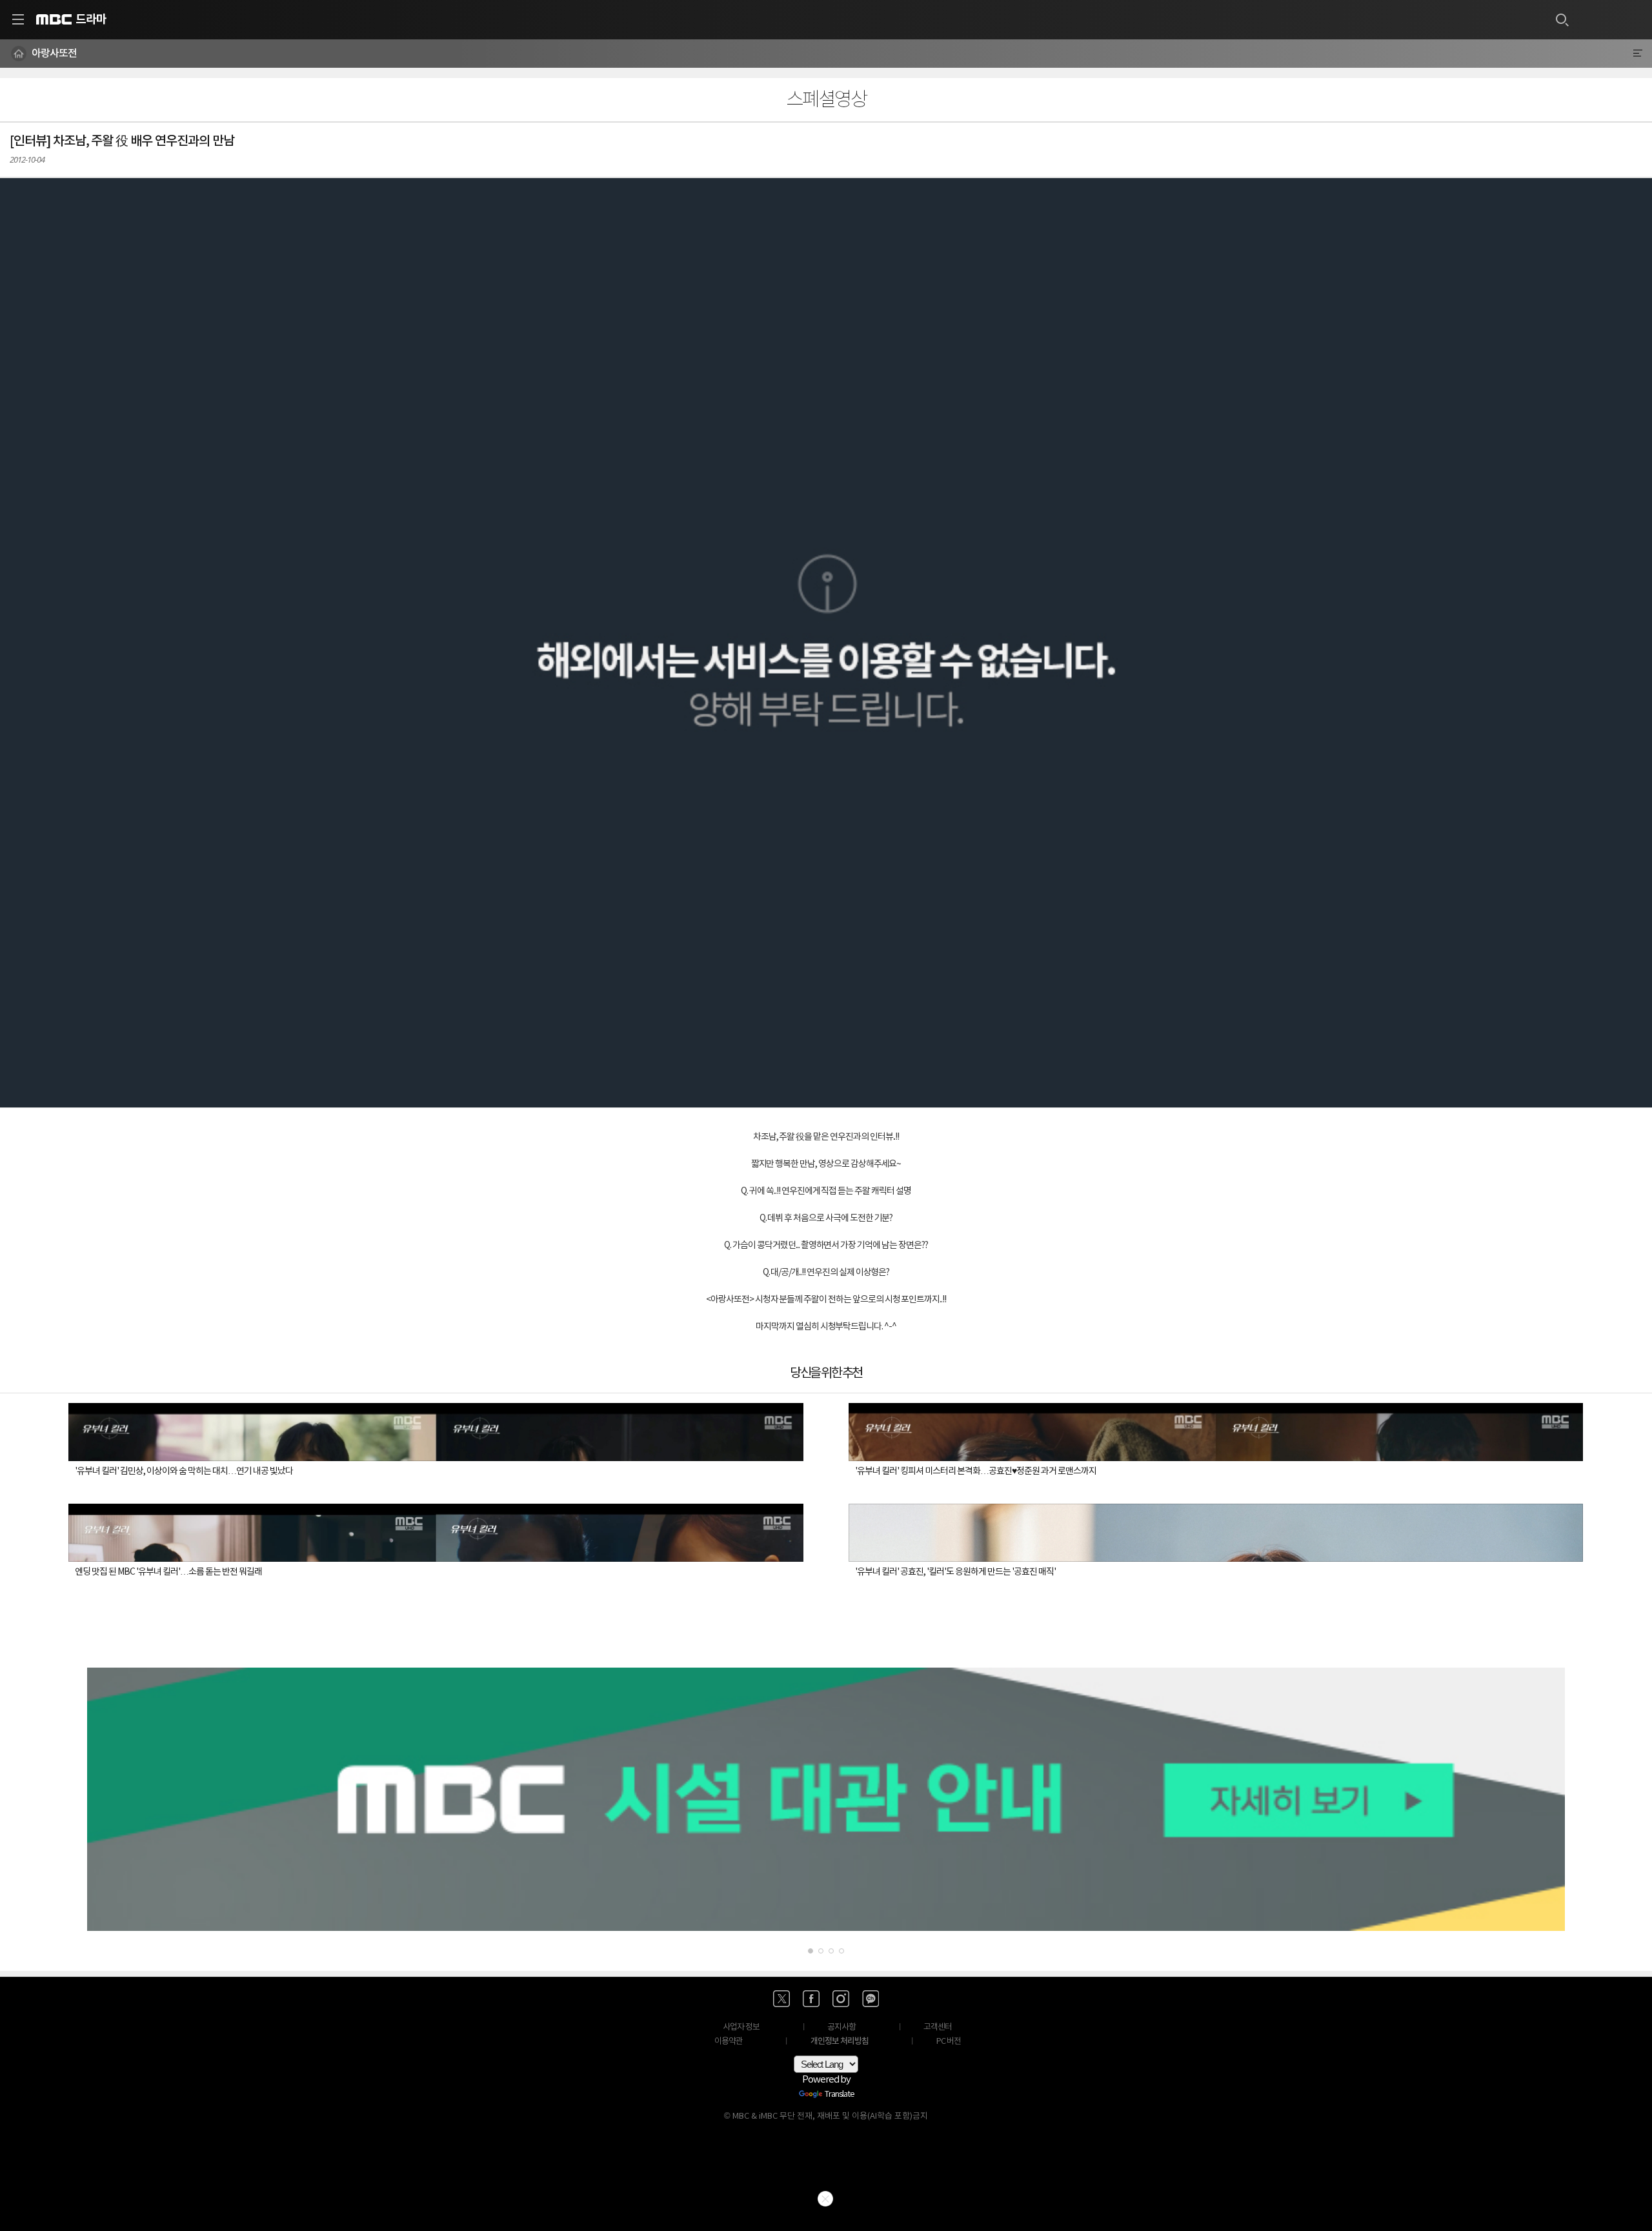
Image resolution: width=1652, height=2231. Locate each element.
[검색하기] (1562, 19)
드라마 (91, 19)
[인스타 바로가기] (841, 1999)
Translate (840, 2095)
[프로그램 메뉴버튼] (1637, 54)
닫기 (825, 2199)
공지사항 (841, 2027)
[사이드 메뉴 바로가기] (18, 19)
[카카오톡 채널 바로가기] (871, 1999)
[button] (826, 643)
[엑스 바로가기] (781, 1999)
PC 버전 (949, 2042)
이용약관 (729, 2042)
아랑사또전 (54, 54)
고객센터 (938, 2027)
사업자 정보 (741, 2027)
